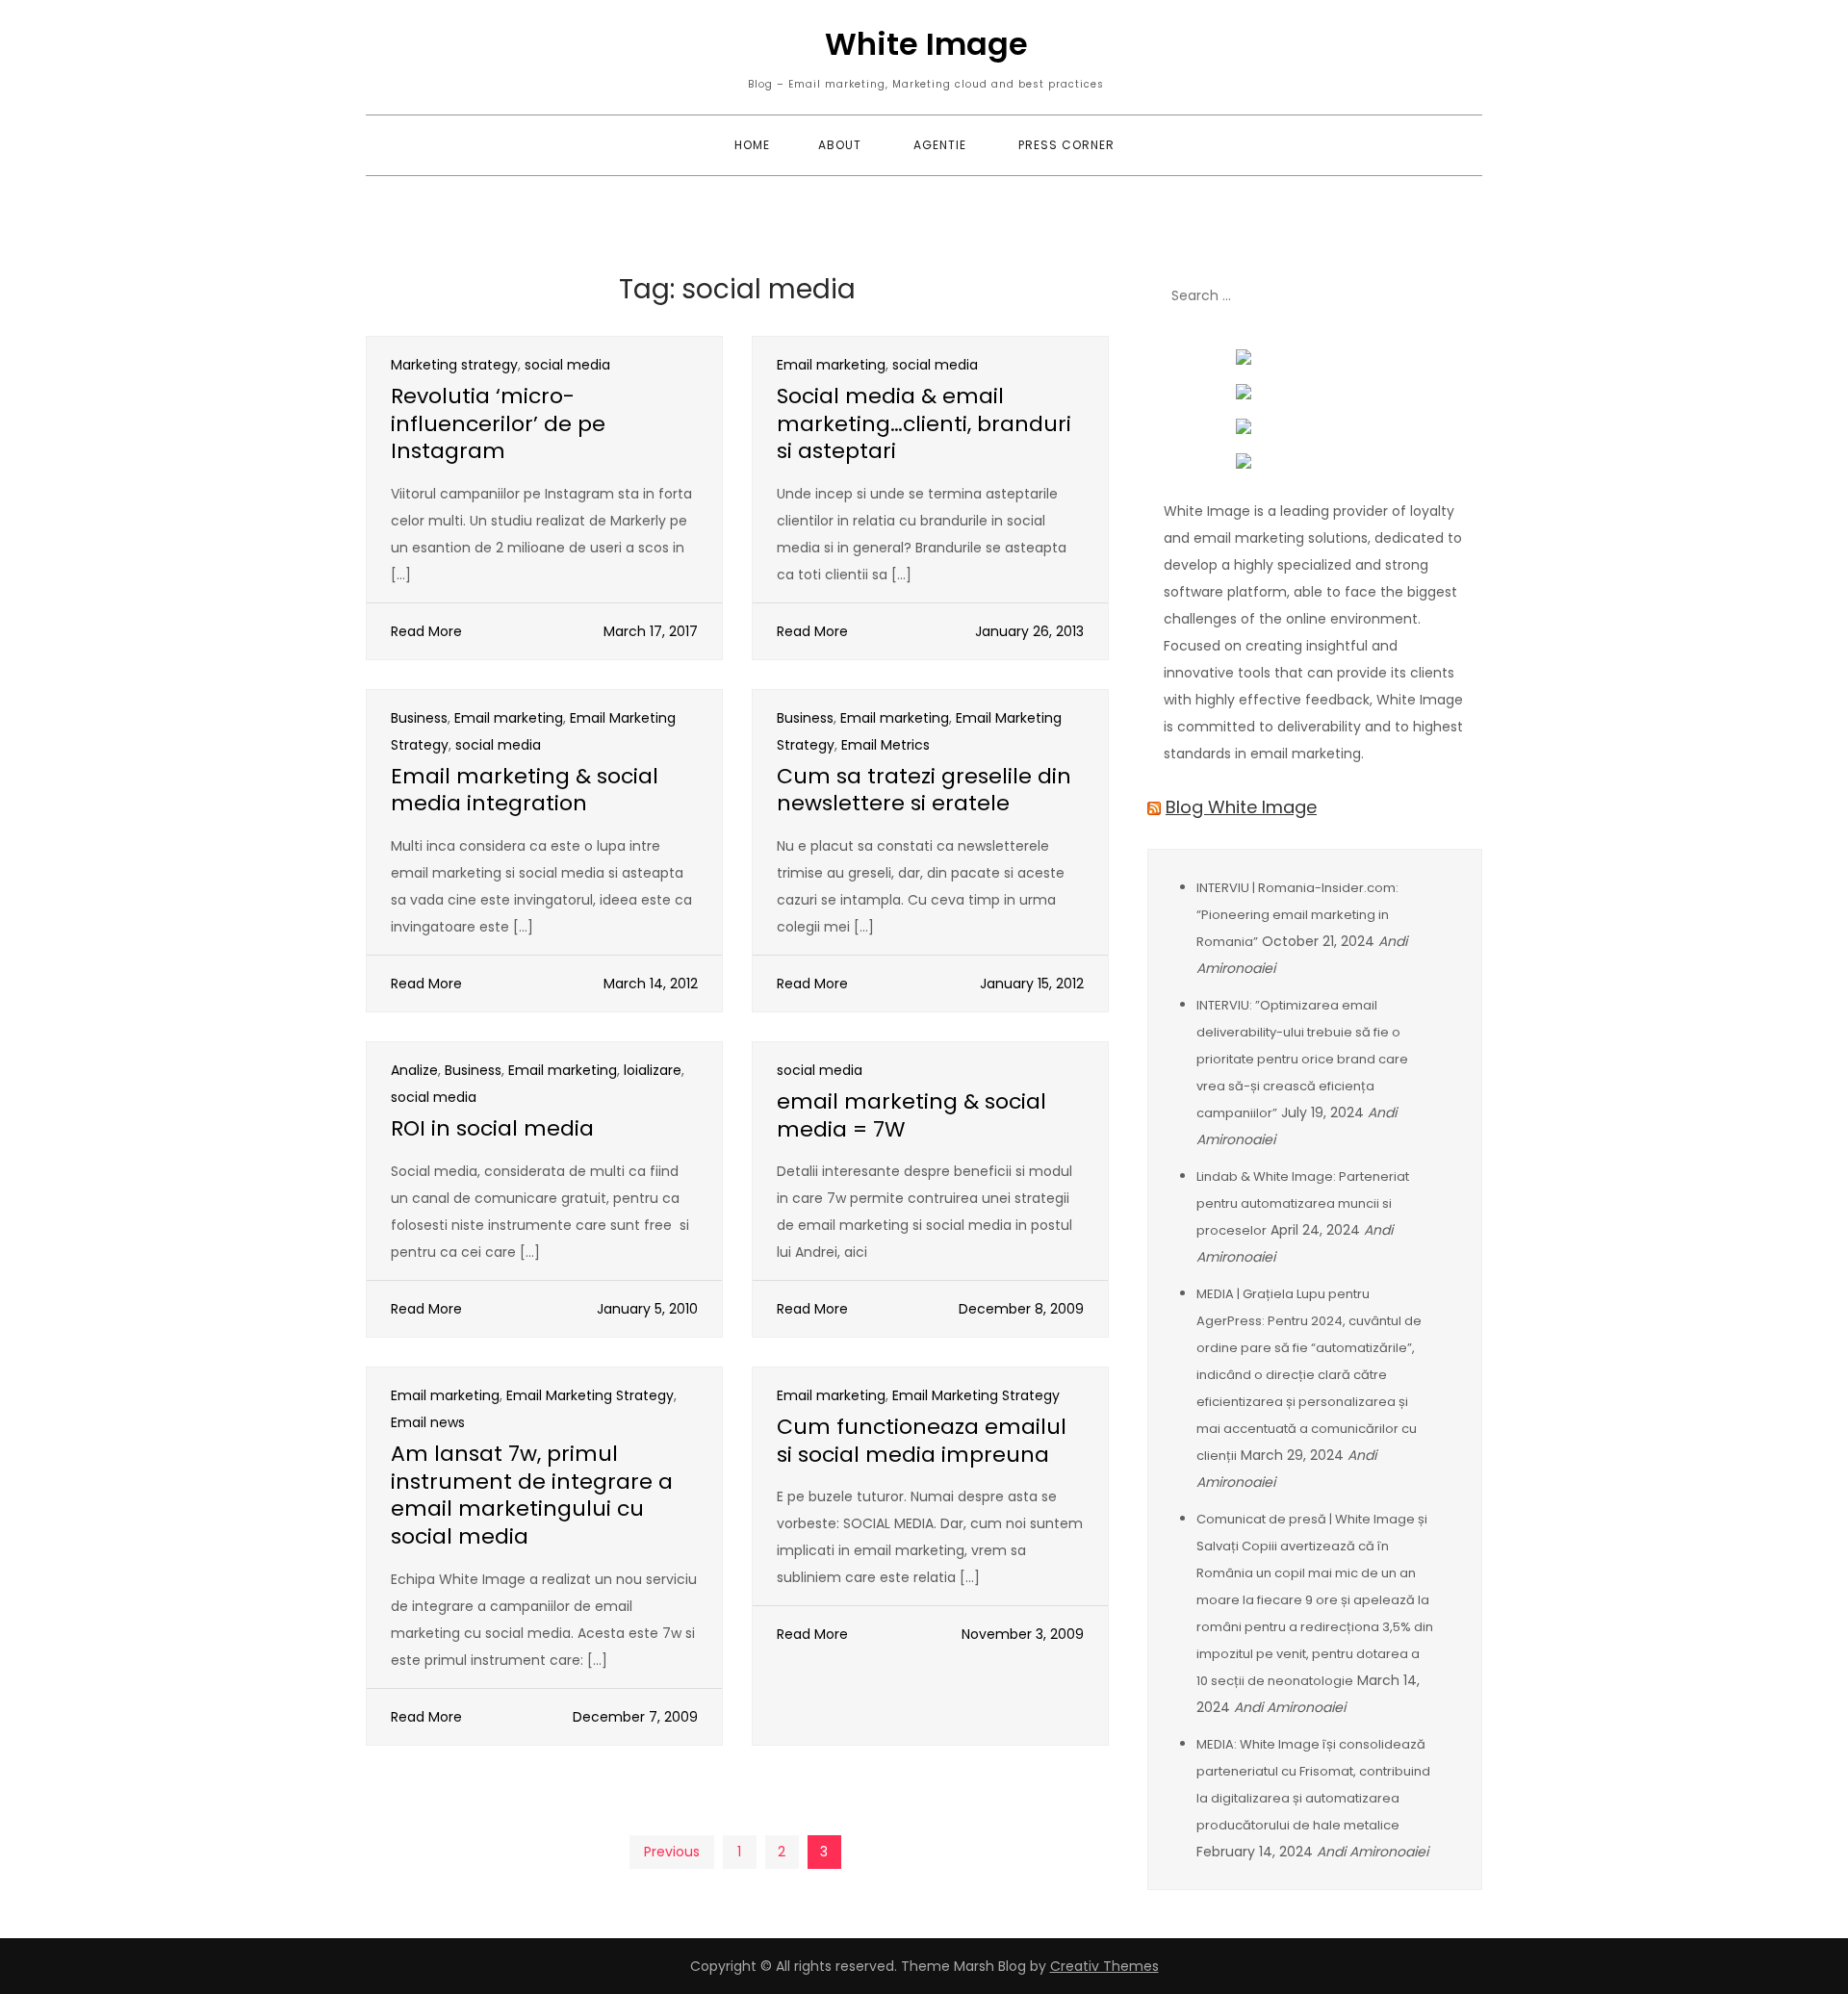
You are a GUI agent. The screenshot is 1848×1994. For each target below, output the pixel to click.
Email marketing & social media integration (525, 790)
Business (419, 718)
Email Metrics (885, 745)
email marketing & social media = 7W (911, 1115)
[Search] (1458, 296)
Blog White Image (1241, 807)
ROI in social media (492, 1128)
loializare (653, 1070)
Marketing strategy (454, 365)
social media (567, 365)
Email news (428, 1422)
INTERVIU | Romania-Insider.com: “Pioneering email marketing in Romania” (1297, 915)
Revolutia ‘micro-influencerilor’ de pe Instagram (498, 423)
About (840, 145)
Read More (426, 631)
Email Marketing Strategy (590, 1395)
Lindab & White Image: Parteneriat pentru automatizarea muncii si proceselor (1303, 1203)
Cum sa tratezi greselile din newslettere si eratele (924, 790)
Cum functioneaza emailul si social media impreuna (922, 1441)
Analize (414, 1070)
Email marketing (831, 365)
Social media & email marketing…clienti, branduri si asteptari (924, 423)
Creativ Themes (1104, 1966)
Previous (672, 1852)
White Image (926, 44)
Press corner (1066, 145)
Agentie (940, 145)
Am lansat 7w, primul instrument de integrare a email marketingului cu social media (532, 1495)
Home (752, 145)
